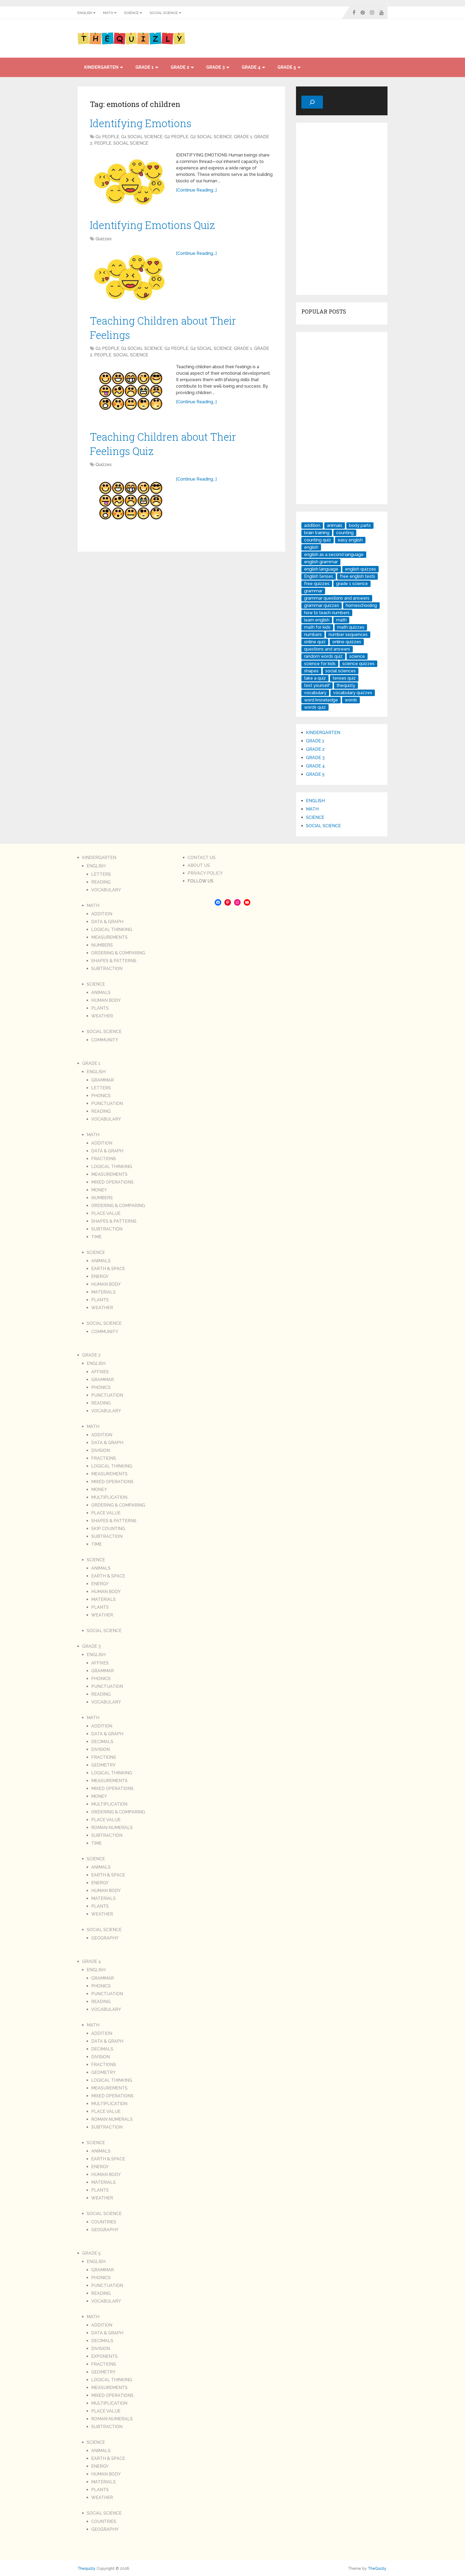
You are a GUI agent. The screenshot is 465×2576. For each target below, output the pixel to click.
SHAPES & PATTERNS (114, 961)
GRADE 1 (145, 67)
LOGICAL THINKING (112, 929)
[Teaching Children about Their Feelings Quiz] (130, 500)
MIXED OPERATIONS (112, 1182)
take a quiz (315, 678)
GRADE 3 (215, 67)
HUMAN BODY (106, 1000)
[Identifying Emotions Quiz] (130, 274)
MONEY (99, 1190)
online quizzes (347, 642)
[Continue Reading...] (196, 190)
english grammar (321, 562)
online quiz (315, 642)
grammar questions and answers (337, 598)
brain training (317, 533)
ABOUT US (199, 865)
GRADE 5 (287, 67)
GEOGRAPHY (105, 1938)
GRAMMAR (103, 1080)
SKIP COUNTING (108, 1529)
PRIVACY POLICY (205, 873)
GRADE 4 (251, 67)
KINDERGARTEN (101, 67)
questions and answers (327, 649)
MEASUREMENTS (109, 937)
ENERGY (100, 1276)
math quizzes (351, 627)
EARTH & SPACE (108, 1269)
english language (321, 569)
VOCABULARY (106, 890)
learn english (317, 620)
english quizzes (360, 569)
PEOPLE (103, 143)
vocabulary (315, 693)
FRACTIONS (104, 1159)
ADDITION (102, 914)
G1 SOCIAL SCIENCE (142, 137)
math (341, 620)
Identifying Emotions (141, 123)
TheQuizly (377, 2568)
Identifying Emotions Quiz (152, 225)
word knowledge (321, 700)
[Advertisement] (342, 209)
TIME (96, 1237)
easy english (350, 540)
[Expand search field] (312, 102)
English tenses (319, 576)
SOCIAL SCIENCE (164, 13)
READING (101, 882)
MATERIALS (103, 1292)
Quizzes (104, 239)
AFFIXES (100, 1372)
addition (312, 525)
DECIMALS (102, 1742)
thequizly (346, 685)
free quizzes (317, 584)
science (357, 656)
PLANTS (100, 1008)
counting (345, 533)
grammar (313, 591)
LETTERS (101, 874)
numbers (313, 635)
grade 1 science (352, 584)
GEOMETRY (103, 1765)
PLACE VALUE (106, 1213)
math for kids (317, 627)
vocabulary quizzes (353, 693)
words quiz (315, 707)
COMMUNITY (105, 1040)
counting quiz (318, 540)
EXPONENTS (104, 2356)
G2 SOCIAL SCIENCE (211, 137)
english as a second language (334, 555)
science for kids (320, 664)
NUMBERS (102, 945)
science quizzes (358, 664)
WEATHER (102, 1016)
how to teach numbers (327, 613)
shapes (311, 671)
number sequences (348, 635)
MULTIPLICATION (109, 1497)
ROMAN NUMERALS (112, 1828)
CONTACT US (202, 858)
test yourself (317, 685)
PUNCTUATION (107, 1103)
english (311, 547)
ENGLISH (85, 13)
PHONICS (101, 1096)
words (351, 700)
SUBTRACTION (107, 969)
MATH (108, 13)
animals (335, 525)
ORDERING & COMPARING (118, 953)
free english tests (357, 576)
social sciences (341, 671)
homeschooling (361, 605)
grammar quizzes (322, 605)
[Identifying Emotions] (130, 179)
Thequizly (87, 2568)
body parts (360, 525)
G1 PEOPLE (107, 137)
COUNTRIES (104, 2222)
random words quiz (323, 656)
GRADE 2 (180, 67)
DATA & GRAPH (107, 922)
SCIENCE (131, 13)
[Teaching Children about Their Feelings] (130, 391)
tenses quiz (344, 678)
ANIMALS (101, 992)
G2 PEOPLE (176, 137)
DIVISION (101, 1450)
